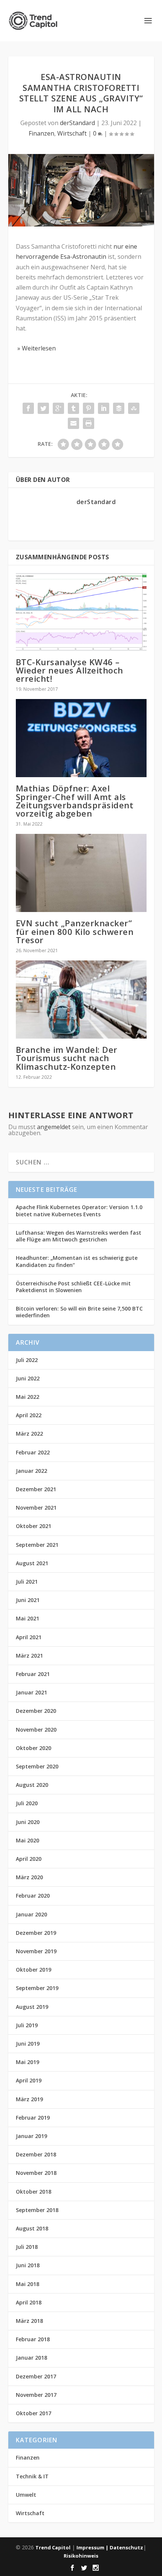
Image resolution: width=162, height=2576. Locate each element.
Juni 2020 (28, 1822)
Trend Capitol (53, 2547)
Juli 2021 (27, 1582)
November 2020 (36, 1730)
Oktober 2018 (34, 2192)
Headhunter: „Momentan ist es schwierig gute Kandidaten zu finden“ (77, 1261)
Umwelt (26, 2495)
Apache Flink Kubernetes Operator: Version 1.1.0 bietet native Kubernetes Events (79, 1210)
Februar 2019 (33, 2118)
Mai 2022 (28, 1397)
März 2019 (29, 2099)
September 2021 (37, 1545)
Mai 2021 (28, 1618)
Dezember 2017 (36, 2376)
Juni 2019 (28, 2044)
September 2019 (37, 1988)
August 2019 (32, 2007)
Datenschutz (126, 2547)
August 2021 (32, 1563)
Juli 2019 (27, 2025)
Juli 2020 (27, 1803)
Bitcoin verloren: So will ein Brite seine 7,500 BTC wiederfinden (79, 1312)
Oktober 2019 (34, 1970)
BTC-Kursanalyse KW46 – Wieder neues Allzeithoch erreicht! (70, 670)
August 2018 (32, 2228)
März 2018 (29, 2321)
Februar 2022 (33, 1452)
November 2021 (36, 1508)
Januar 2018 (31, 2358)
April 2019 (29, 2080)
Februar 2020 (33, 1896)
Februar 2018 (33, 2339)
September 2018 (37, 2210)
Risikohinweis (81, 2556)
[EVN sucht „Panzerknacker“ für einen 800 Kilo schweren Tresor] (81, 873)
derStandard (77, 123)
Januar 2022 (31, 1471)
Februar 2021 (33, 1674)
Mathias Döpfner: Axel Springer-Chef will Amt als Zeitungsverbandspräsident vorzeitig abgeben (75, 801)
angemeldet (54, 1127)
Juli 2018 (27, 2247)
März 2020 (29, 1877)
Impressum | (93, 2547)
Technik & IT (32, 2476)
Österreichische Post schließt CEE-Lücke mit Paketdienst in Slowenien (73, 1287)
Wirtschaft (72, 133)
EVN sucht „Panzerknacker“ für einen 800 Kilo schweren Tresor (75, 931)
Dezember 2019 (36, 1933)
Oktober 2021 (34, 1526)
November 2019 (36, 1951)
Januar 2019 (31, 2136)
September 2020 (37, 1766)
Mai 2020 (28, 1840)
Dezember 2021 (36, 1489)
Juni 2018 (28, 2265)
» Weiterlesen (36, 348)
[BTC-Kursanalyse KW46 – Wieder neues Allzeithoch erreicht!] (81, 612)
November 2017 (36, 2395)
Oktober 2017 (34, 2413)
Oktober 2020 (34, 1748)
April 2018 (29, 2302)
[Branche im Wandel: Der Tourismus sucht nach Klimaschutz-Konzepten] (81, 1000)
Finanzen (41, 133)
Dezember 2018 (36, 2154)
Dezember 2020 (36, 1711)
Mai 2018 (28, 2284)
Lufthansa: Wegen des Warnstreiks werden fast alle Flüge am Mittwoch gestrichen (79, 1236)
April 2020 (29, 1859)
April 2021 (29, 1637)
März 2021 (29, 1656)
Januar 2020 (31, 1914)
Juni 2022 (28, 1378)
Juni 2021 (28, 1600)
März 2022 (29, 1434)
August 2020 (32, 1785)
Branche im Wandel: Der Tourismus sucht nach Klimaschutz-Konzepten (67, 1058)
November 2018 (36, 2173)
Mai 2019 (28, 2062)
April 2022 (29, 1415)
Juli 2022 (27, 1360)
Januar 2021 (31, 1692)
